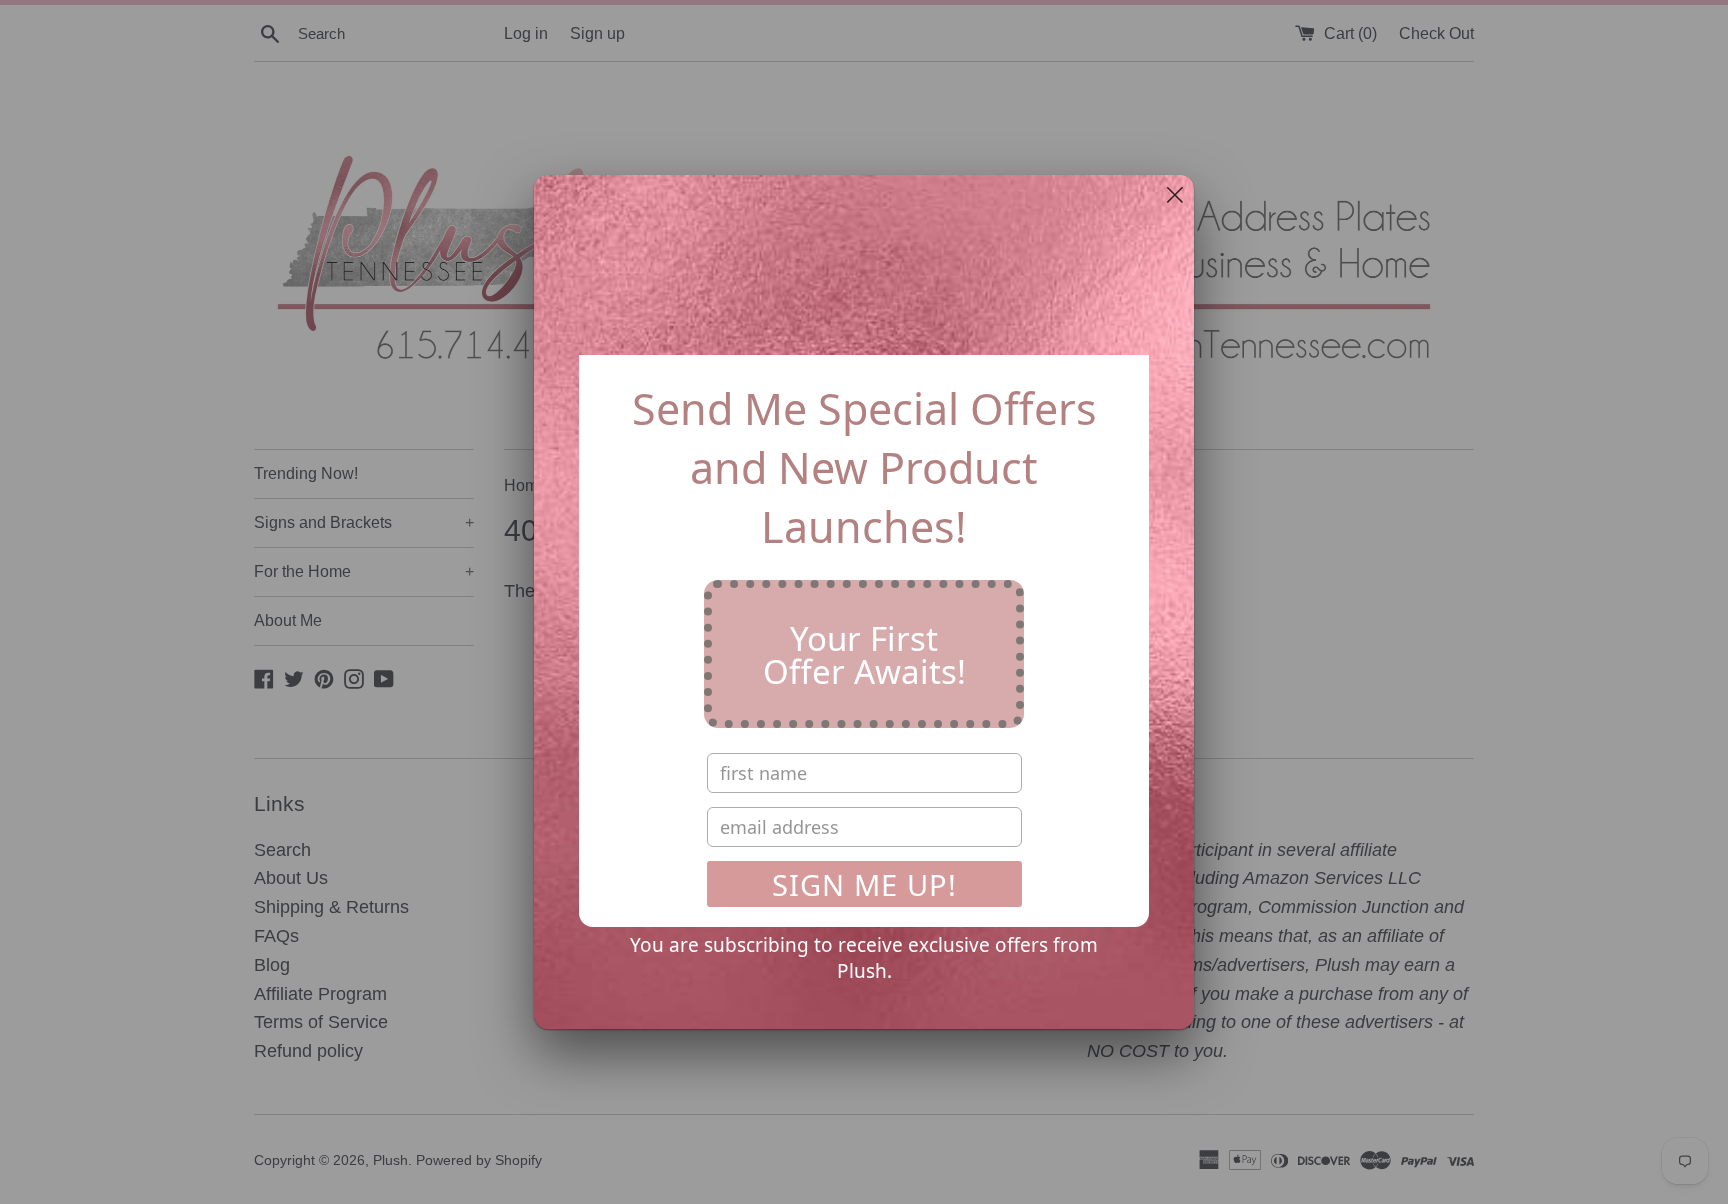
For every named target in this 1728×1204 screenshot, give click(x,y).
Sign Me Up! (864, 884)
